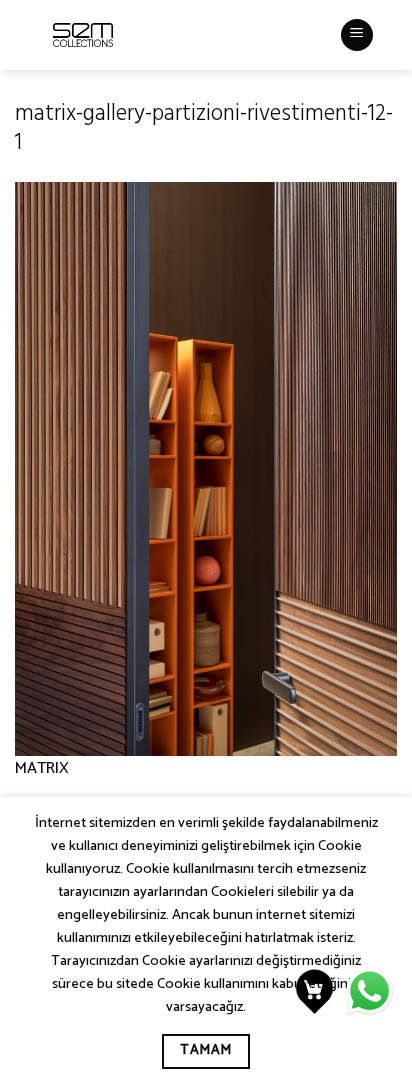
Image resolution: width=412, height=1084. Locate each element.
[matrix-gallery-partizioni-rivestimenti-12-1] (206, 468)
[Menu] (357, 35)
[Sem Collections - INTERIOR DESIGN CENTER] (83, 35)
